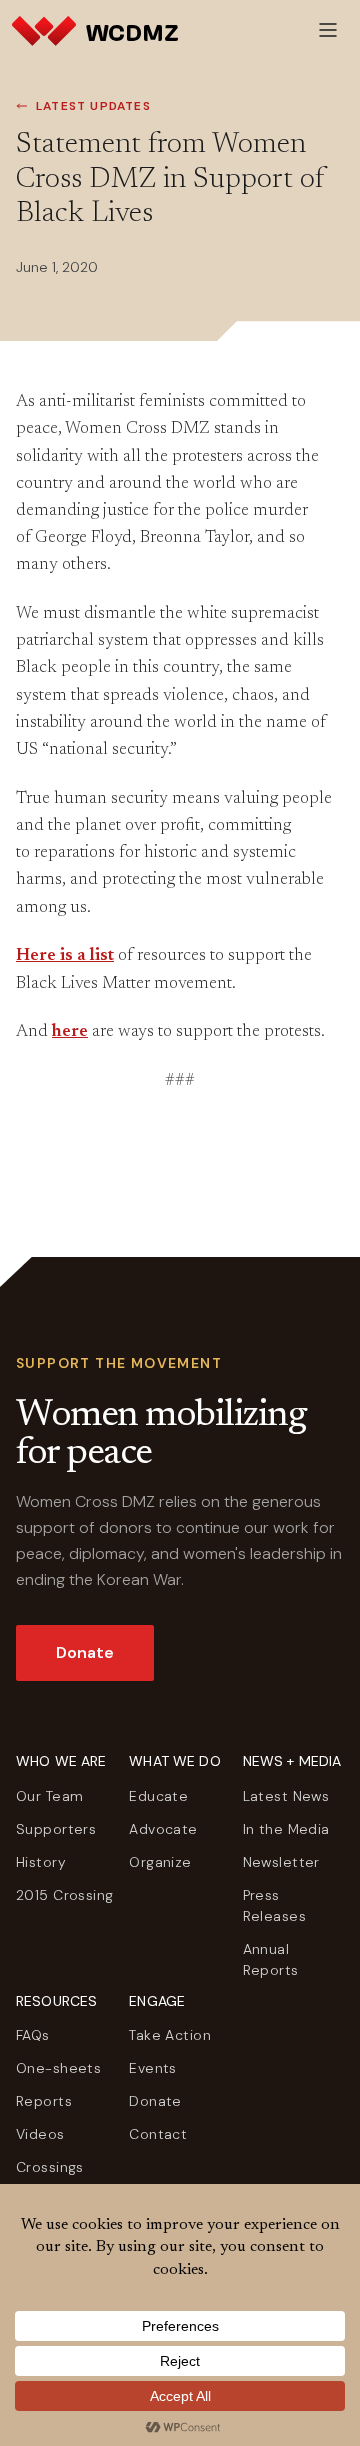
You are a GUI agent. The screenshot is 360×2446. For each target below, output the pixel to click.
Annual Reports (271, 1959)
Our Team (49, 1796)
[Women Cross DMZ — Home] (95, 30)
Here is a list (65, 956)
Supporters (56, 1829)
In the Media (286, 1829)
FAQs (33, 2035)
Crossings (50, 2167)
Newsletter (281, 1862)
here (70, 1032)
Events (153, 2068)
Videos (40, 2134)
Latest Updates (93, 106)
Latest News (286, 1796)
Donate (85, 1652)
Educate (158, 1796)
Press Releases (274, 1905)
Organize (160, 1862)
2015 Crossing (64, 1895)
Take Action (170, 2035)
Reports (44, 2101)
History (41, 1862)
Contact (158, 2134)
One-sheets (58, 2068)
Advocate (163, 1829)
